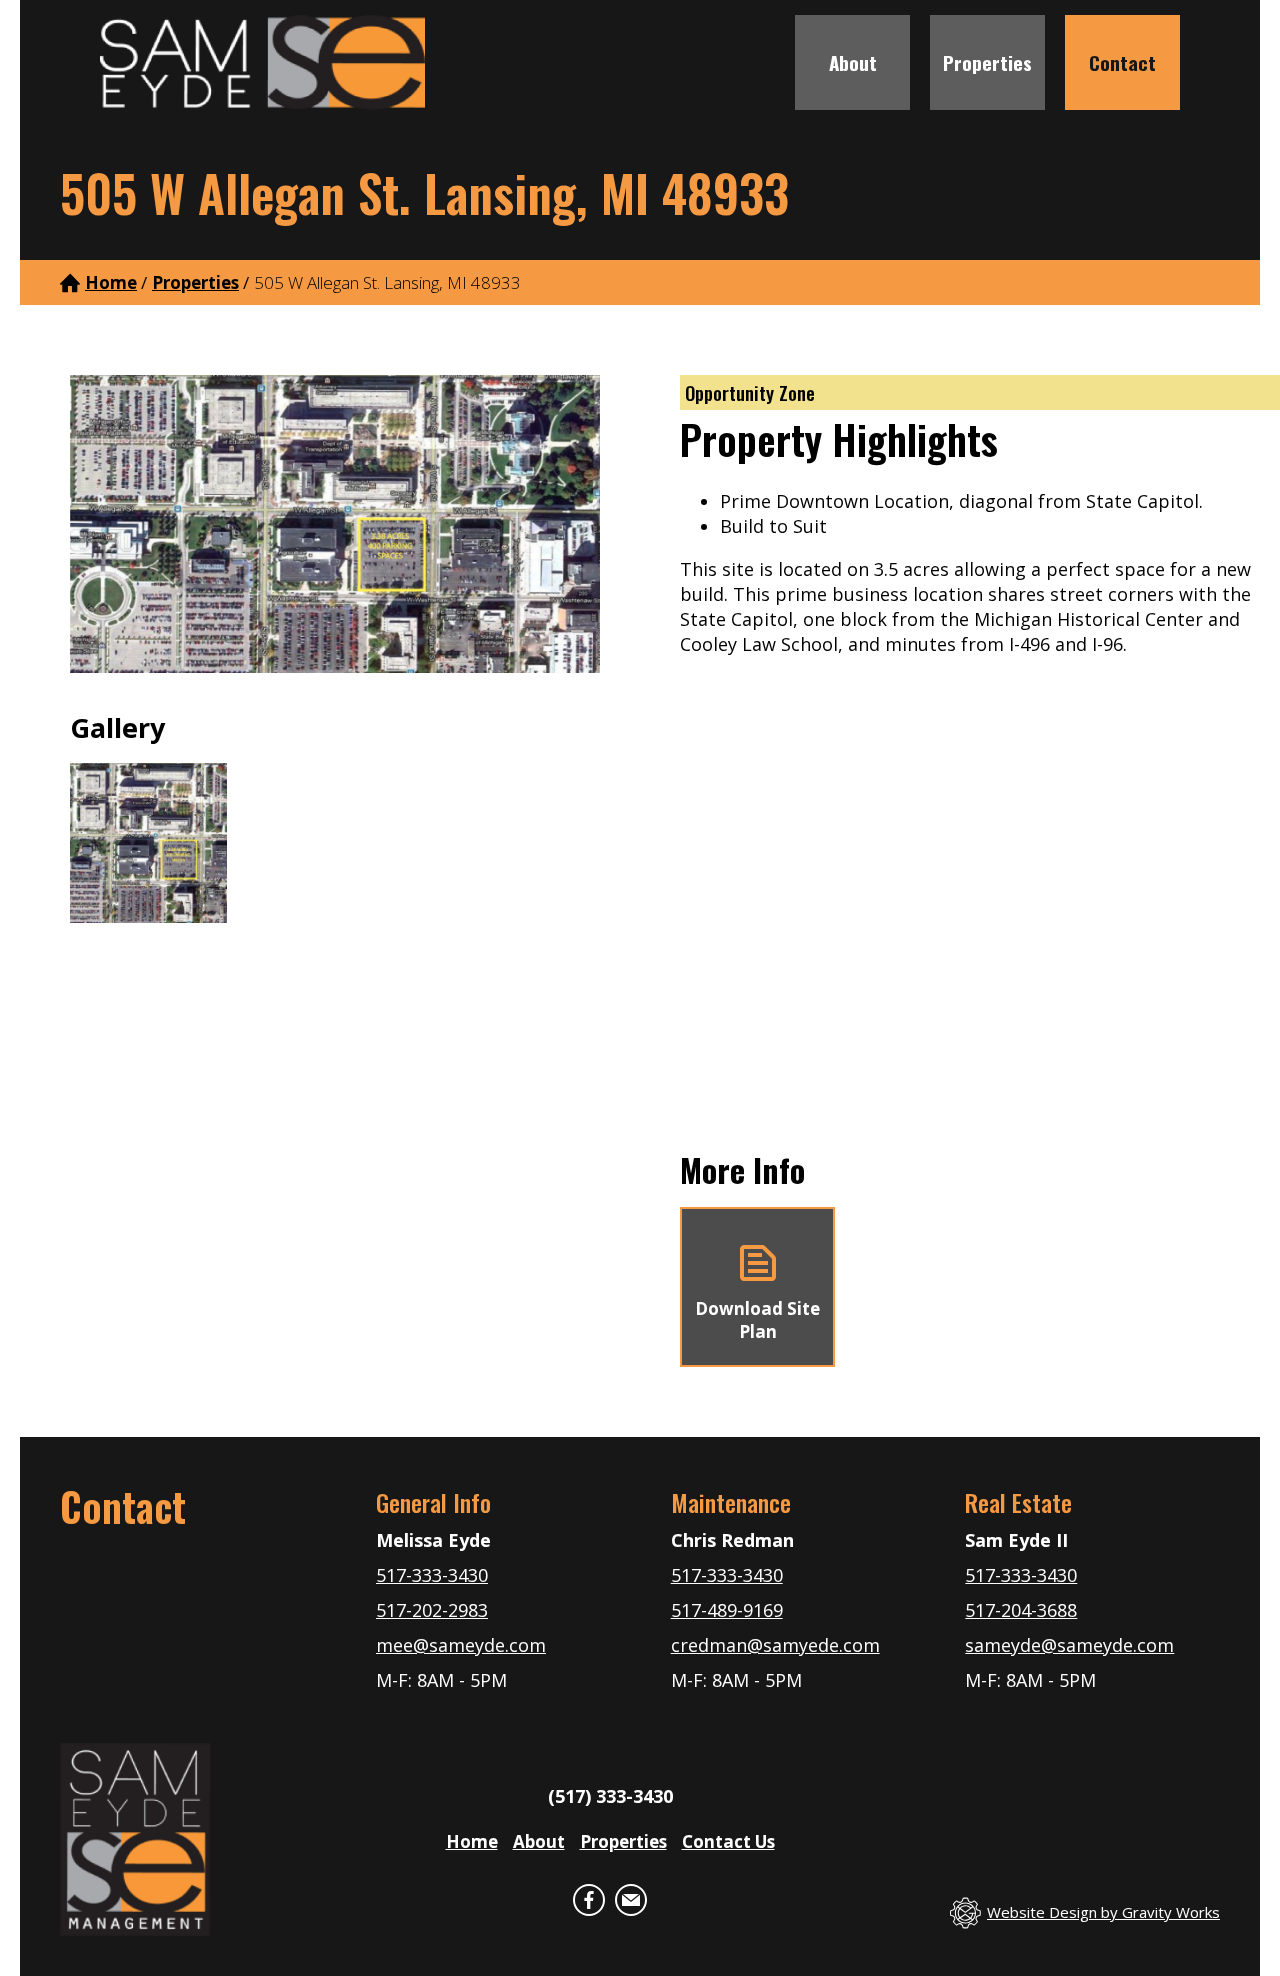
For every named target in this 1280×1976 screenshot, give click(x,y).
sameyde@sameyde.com (1069, 1645)
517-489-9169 (727, 1610)
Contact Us (728, 1841)
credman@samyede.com (775, 1645)
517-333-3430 (432, 1575)
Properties (987, 62)
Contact (1122, 62)
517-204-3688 (1021, 1610)
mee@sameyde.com (461, 1645)
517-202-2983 (432, 1610)
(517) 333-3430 (610, 1796)
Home (111, 282)
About (853, 62)
